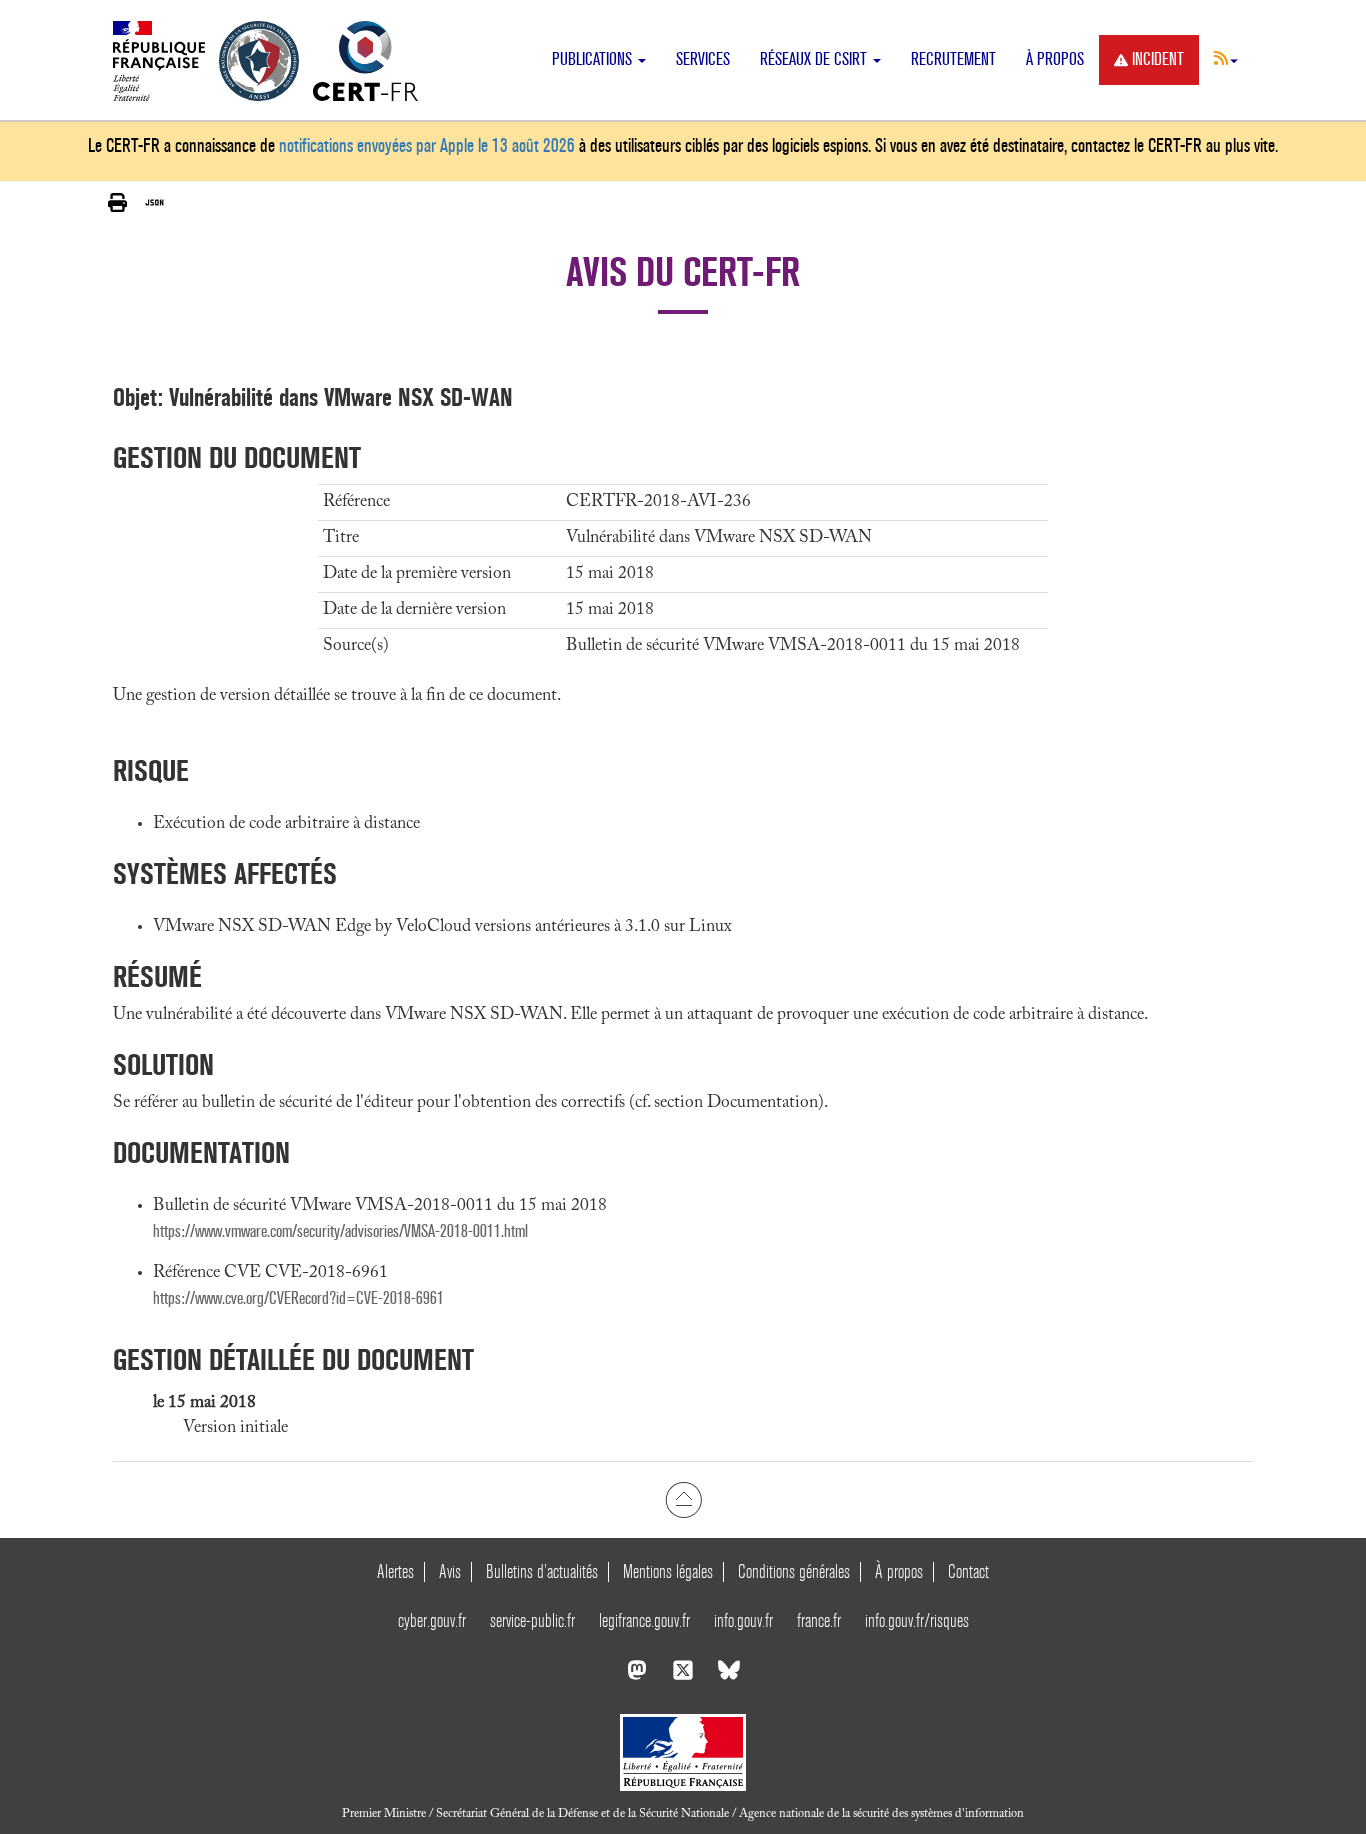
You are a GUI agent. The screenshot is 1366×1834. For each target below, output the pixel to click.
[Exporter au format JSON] (154, 203)
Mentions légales (668, 1571)
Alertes (395, 1571)
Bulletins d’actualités (542, 1571)
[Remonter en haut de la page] (683, 1500)
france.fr (819, 1620)
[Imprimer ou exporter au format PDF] (117, 203)
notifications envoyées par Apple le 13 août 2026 (427, 145)
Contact (968, 1571)
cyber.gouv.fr (432, 1620)
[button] (1226, 58)
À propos (1055, 59)
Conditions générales (794, 1571)
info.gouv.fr (743, 1620)
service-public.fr (532, 1620)
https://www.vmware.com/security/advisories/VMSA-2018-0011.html (340, 1231)
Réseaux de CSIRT (815, 59)
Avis (450, 1571)
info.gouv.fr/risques (917, 1620)
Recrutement (953, 59)
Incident (1158, 59)
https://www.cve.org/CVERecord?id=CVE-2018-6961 (298, 1298)
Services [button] (703, 59)
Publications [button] (594, 59)
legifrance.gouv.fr (644, 1620)
